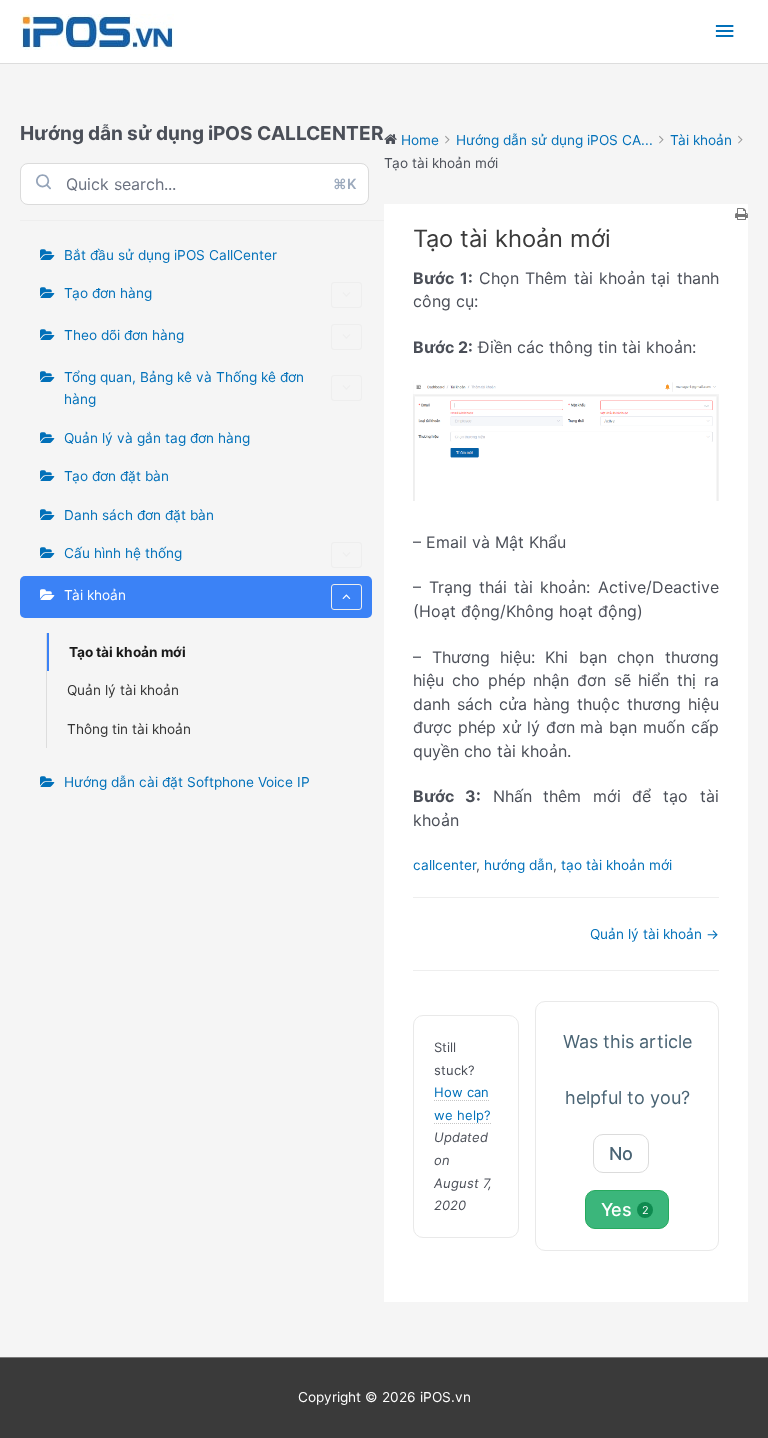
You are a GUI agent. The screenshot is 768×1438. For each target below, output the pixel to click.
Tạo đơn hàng (108, 293)
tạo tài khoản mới (616, 865)
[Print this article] (741, 215)
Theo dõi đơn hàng (124, 335)
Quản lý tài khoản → (654, 934)
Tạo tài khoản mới (127, 652)
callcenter (444, 865)
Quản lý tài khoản (123, 690)
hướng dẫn (518, 865)
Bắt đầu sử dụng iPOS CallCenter (170, 255)
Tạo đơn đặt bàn (116, 476)
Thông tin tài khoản (129, 729)
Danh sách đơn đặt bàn (139, 515)
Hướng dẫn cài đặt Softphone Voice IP (187, 782)
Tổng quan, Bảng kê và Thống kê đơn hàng (184, 388)
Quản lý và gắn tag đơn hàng (157, 438)
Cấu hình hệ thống (123, 553)
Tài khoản (95, 595)
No (621, 1153)
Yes (625, 1209)
